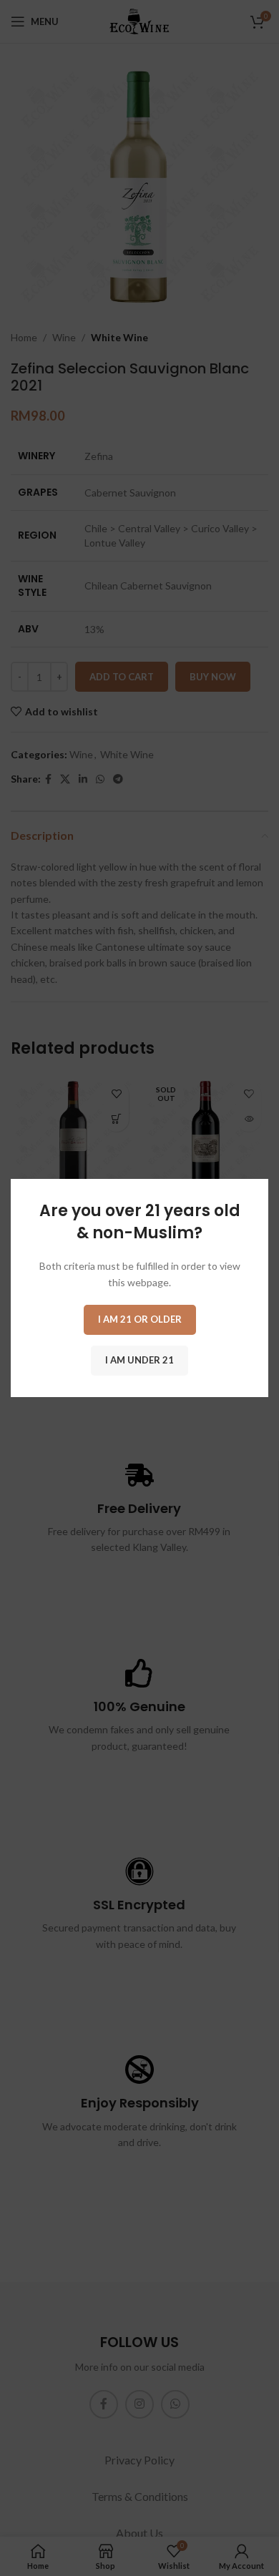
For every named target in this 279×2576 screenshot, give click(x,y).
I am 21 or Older (140, 1319)
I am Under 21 (139, 1360)
